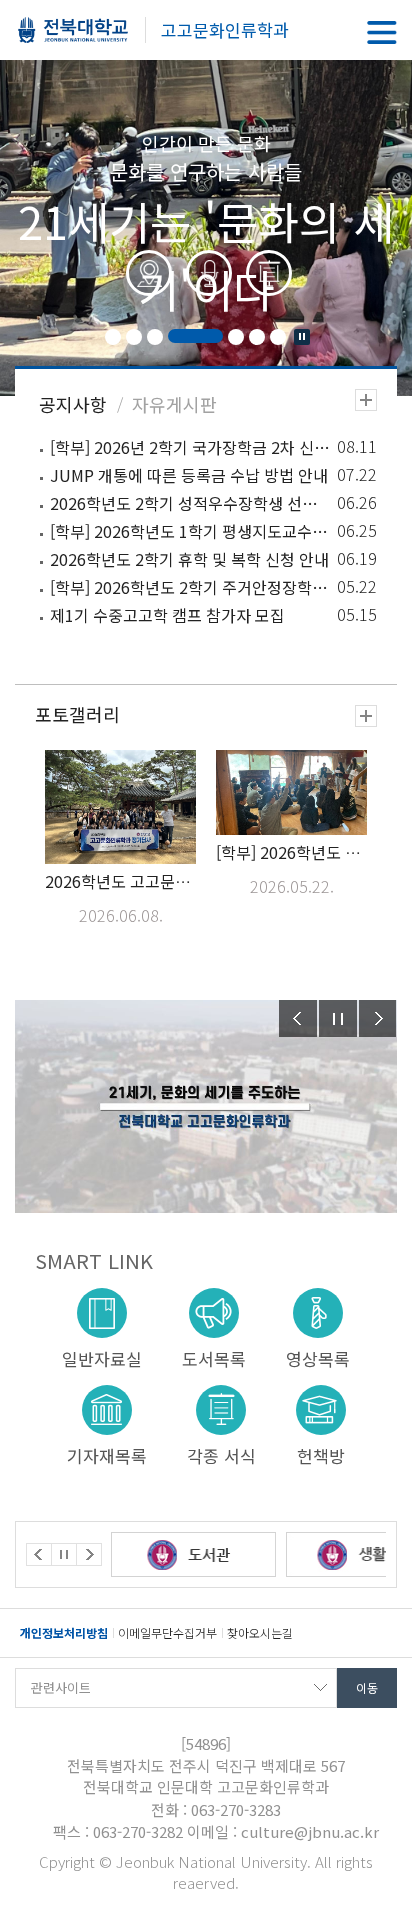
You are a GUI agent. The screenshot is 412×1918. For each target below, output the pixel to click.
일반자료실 (102, 1357)
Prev (298, 1018)
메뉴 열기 (382, 32)
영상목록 (318, 1357)
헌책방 (321, 1454)
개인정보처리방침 (64, 1632)
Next (378, 1018)
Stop (302, 337)
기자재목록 (107, 1454)
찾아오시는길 (260, 1632)
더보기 (366, 400)
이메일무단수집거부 (167, 1632)
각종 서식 (221, 1454)
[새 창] (222, 1554)
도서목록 (214, 1357)
